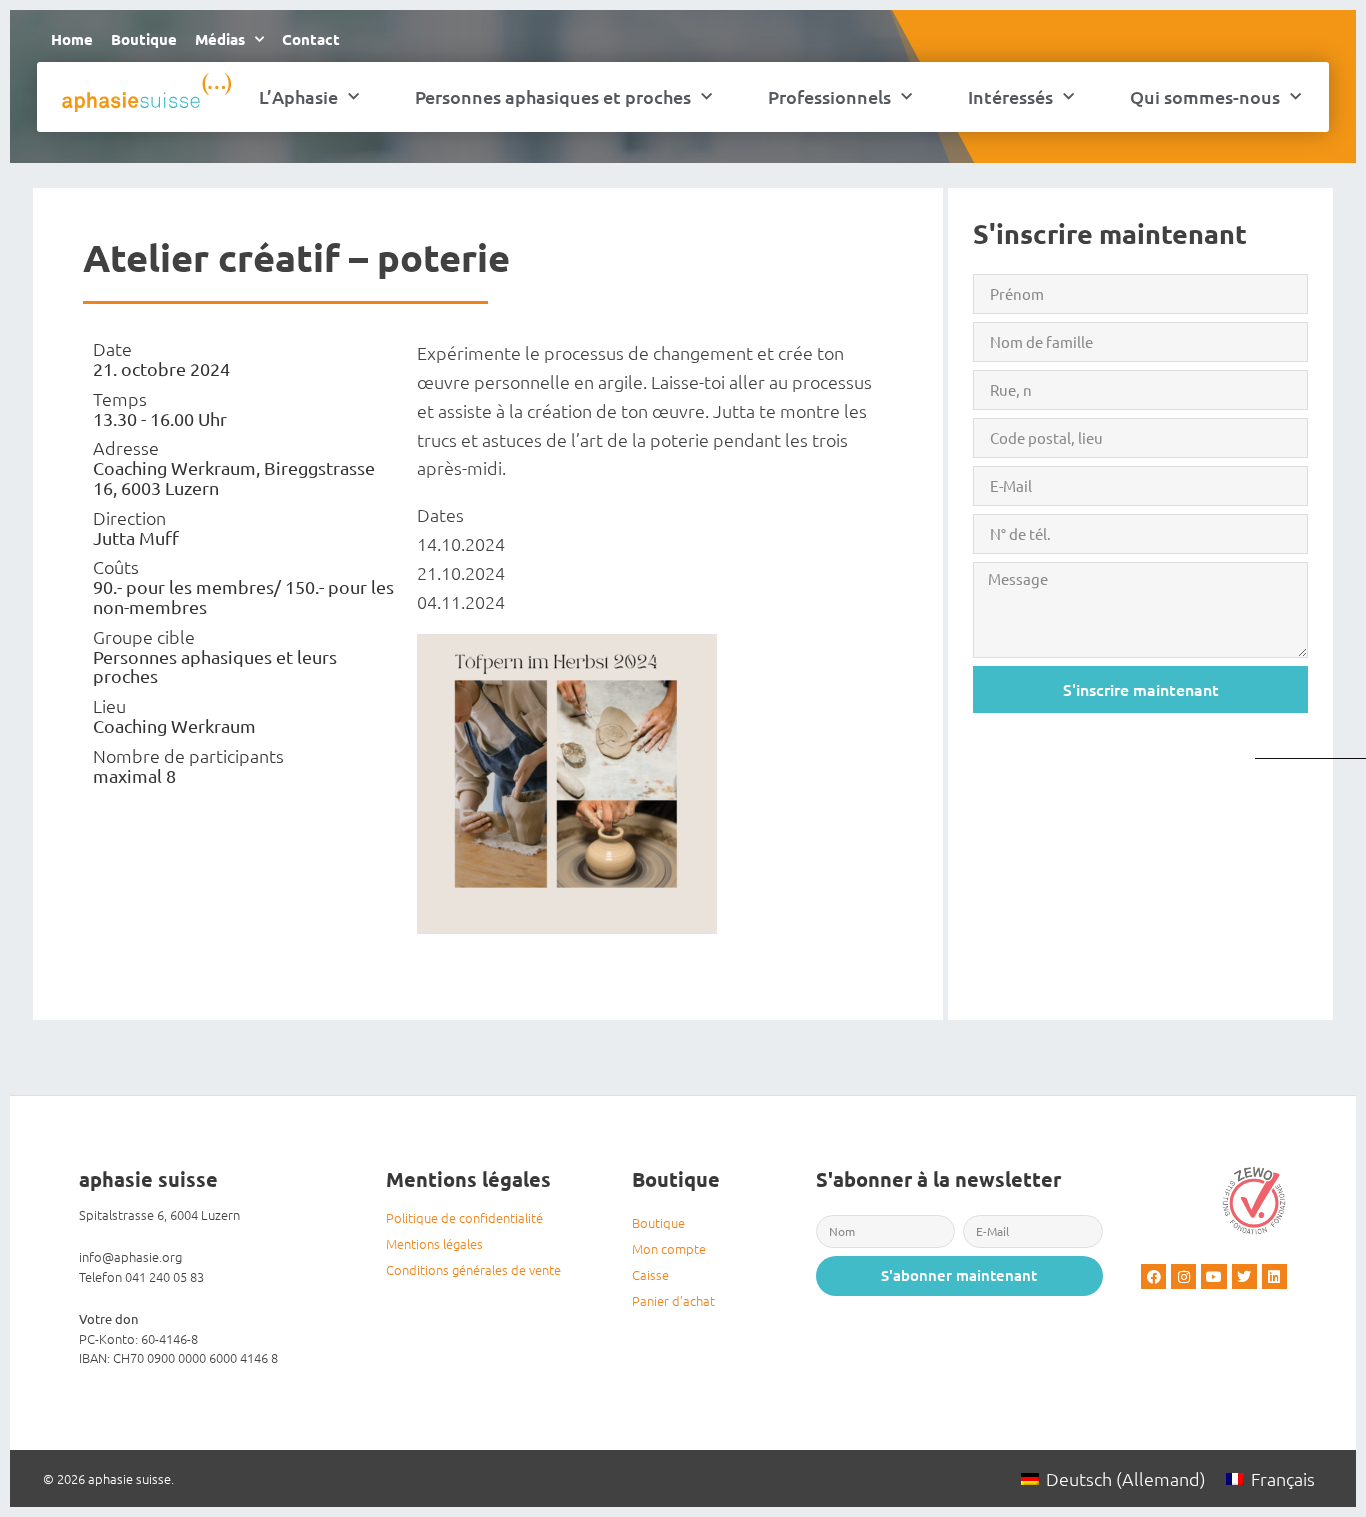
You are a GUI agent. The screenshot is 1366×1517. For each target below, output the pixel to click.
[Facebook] (1153, 1276)
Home (72, 39)
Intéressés (1010, 96)
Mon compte (669, 1248)
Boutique (144, 39)
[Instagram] (1183, 1276)
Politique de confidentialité (464, 1217)
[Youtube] (1213, 1276)
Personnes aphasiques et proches (553, 96)
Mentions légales (434, 1243)
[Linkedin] (1274, 1276)
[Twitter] (1244, 1276)
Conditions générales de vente (473, 1269)
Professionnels (829, 96)
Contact (311, 39)
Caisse (650, 1274)
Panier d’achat (673, 1300)
